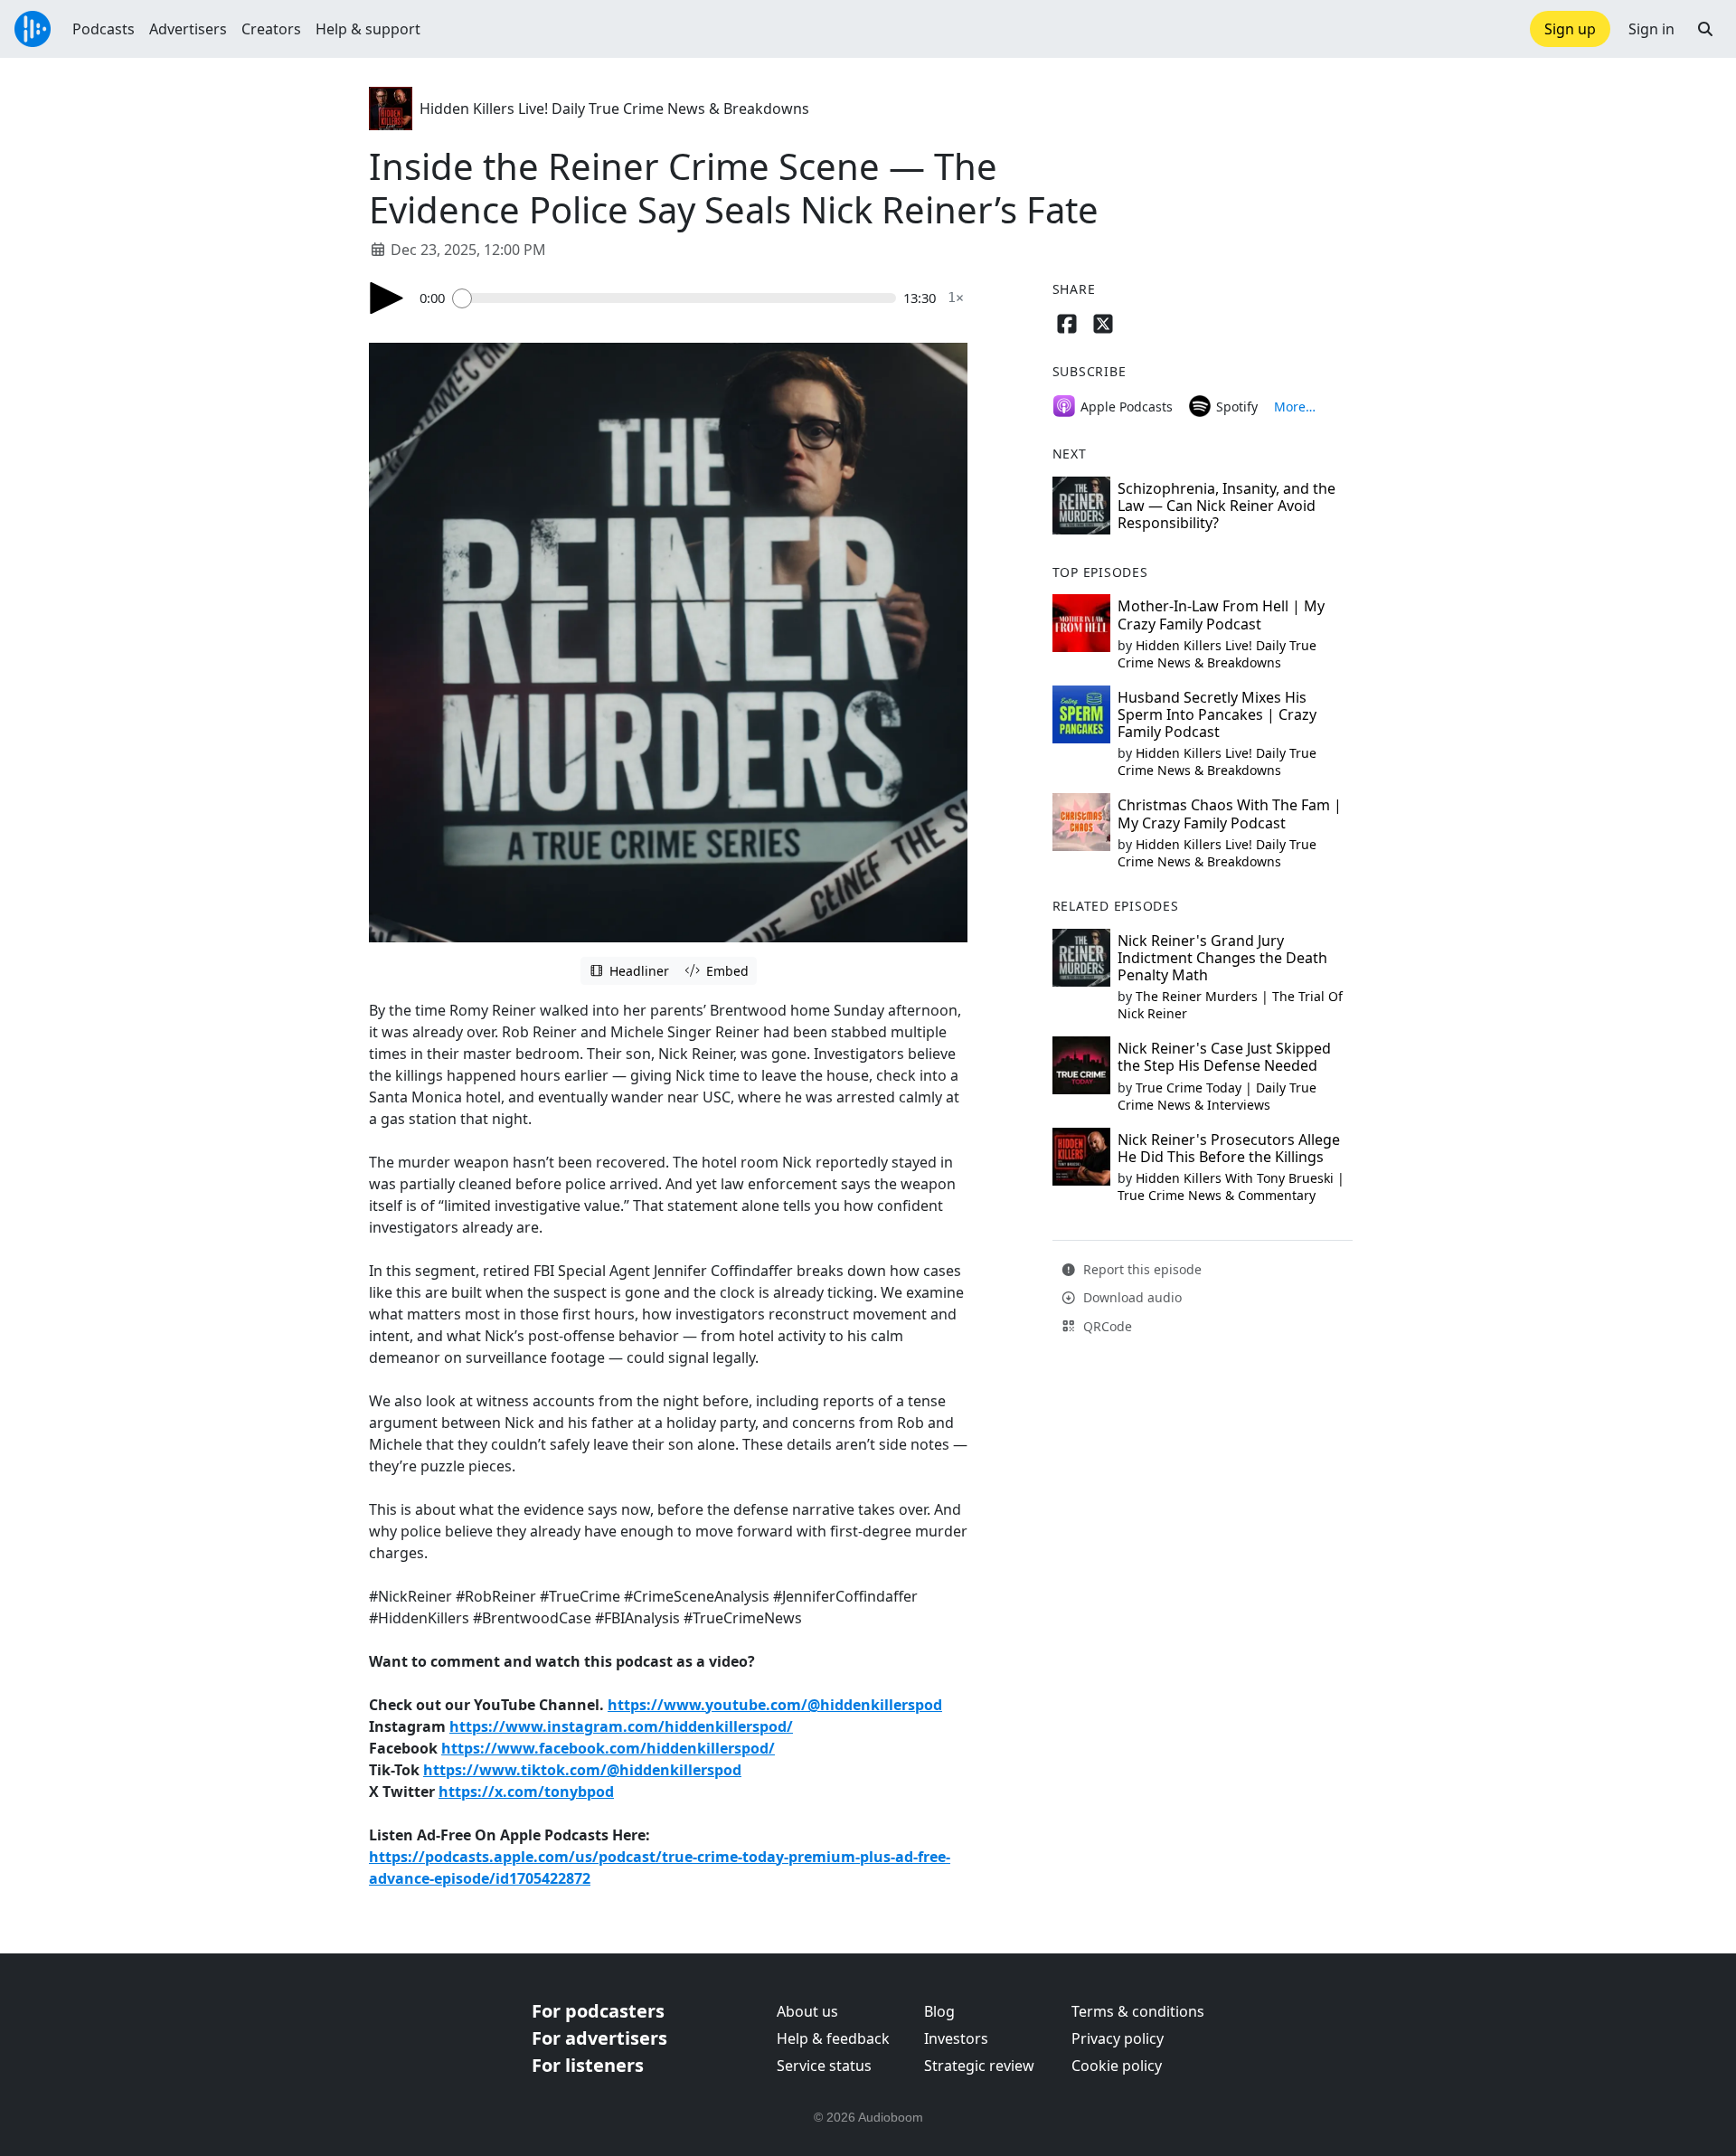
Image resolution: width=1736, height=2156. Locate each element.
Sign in (1651, 29)
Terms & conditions (1138, 2011)
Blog (939, 2011)
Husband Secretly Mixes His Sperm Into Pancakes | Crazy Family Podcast (1217, 714)
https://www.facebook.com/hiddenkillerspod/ (608, 1748)
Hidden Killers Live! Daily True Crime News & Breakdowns (614, 109)
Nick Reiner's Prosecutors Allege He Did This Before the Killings (1229, 1148)
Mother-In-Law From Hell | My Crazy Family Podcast (1221, 615)
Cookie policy (1117, 2066)
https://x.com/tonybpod (526, 1792)
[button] (1705, 29)
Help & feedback (833, 2038)
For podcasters (598, 2011)
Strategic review (979, 2066)
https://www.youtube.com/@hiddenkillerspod (775, 1705)
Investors (956, 2038)
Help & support (368, 29)
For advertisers (599, 2038)
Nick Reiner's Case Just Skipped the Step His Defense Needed (1224, 1057)
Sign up (1570, 29)
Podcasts (104, 29)
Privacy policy (1118, 2038)
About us (807, 2011)
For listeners (588, 2065)
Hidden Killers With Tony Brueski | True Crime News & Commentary (1231, 1187)
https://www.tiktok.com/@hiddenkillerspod (582, 1770)
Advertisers (188, 29)
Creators (271, 29)
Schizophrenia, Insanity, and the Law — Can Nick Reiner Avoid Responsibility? (1227, 506)
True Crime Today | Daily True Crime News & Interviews (1217, 1096)
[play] (387, 298)
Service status (824, 2066)
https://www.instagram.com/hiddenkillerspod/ (621, 1726)
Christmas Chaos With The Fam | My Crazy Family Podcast (1230, 813)
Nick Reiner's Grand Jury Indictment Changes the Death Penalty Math (1222, 958)
